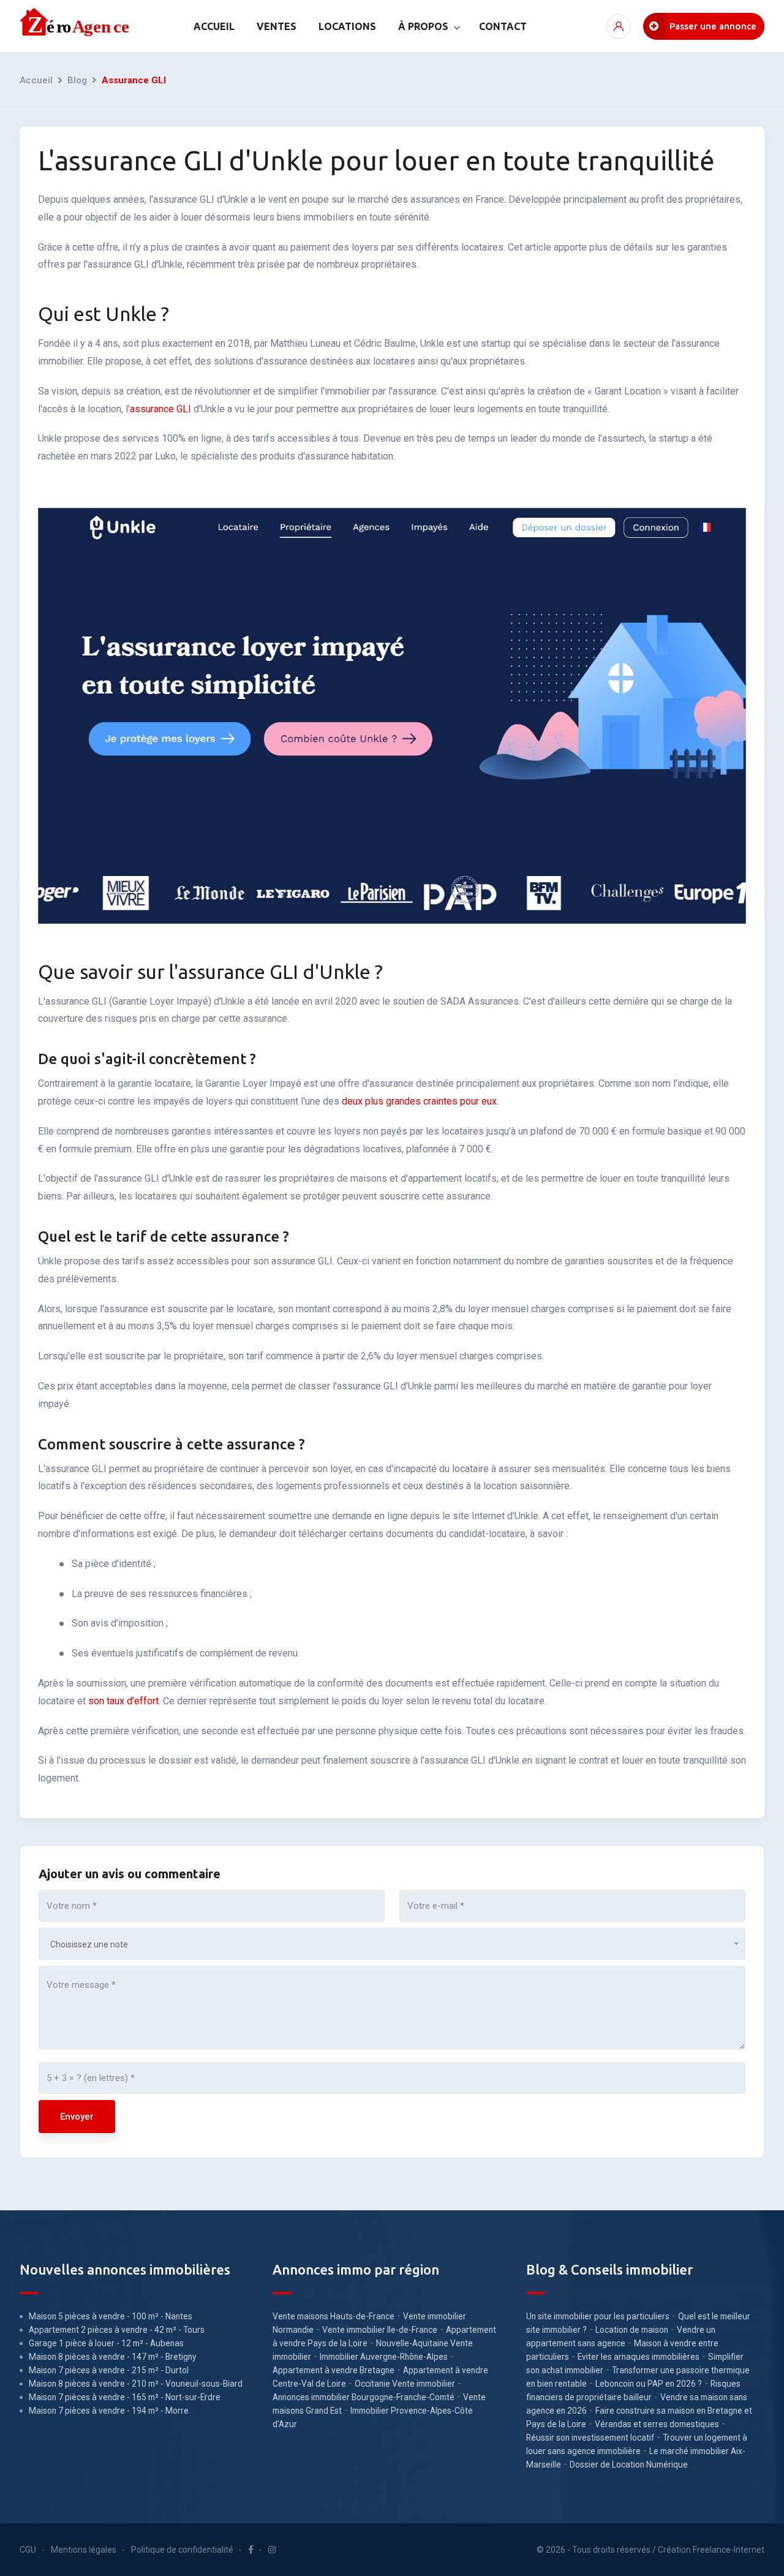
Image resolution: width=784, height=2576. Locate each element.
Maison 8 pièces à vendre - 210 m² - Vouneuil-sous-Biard (136, 2384)
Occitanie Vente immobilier (405, 2384)
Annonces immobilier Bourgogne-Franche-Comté (364, 2397)
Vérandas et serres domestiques (657, 2424)
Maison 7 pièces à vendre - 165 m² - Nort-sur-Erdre (125, 2397)
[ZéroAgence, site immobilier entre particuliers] (76, 26)
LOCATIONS (347, 26)
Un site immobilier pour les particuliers (598, 2316)
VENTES (277, 26)
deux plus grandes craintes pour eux (419, 1101)
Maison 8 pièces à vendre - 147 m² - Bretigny (113, 2357)
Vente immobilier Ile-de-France (380, 2330)
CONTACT (503, 26)
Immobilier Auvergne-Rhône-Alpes (384, 2357)
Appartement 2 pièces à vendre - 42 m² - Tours (117, 2330)
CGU (28, 2550)
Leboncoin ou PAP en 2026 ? (649, 2384)
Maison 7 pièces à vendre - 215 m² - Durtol (109, 2370)
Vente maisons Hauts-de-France (334, 2316)
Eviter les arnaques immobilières (639, 2357)
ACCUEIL (214, 26)
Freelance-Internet (729, 2550)
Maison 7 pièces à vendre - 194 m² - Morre (109, 2411)
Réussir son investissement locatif (590, 2438)
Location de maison (632, 2330)
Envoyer (77, 2117)
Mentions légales (84, 2550)
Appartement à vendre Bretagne (334, 2370)
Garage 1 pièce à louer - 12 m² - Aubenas (106, 2343)
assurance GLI (160, 409)
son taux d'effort (123, 1701)
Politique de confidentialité (182, 2550)
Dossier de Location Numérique (629, 2465)
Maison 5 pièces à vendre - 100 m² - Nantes (111, 2316)
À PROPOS (423, 26)
